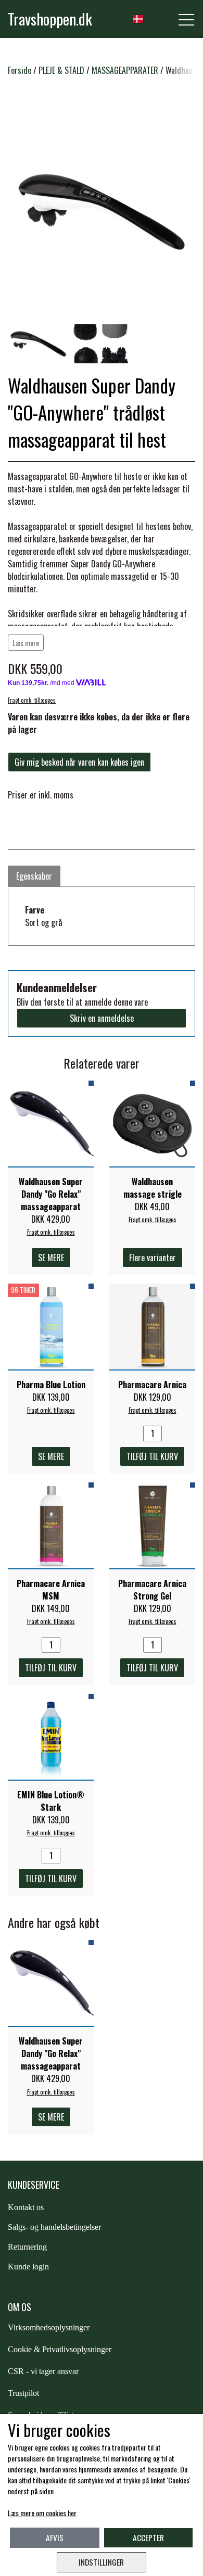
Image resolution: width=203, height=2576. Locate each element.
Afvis (55, 2537)
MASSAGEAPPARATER (125, 70)
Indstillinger (101, 2562)
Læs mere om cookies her (42, 2513)
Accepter (148, 2537)
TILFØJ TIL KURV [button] (152, 1456)
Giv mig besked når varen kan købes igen (79, 762)
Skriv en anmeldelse (102, 1018)
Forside (20, 70)
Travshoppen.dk (50, 19)
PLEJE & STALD (61, 70)
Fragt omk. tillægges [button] (32, 700)
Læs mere (26, 643)
